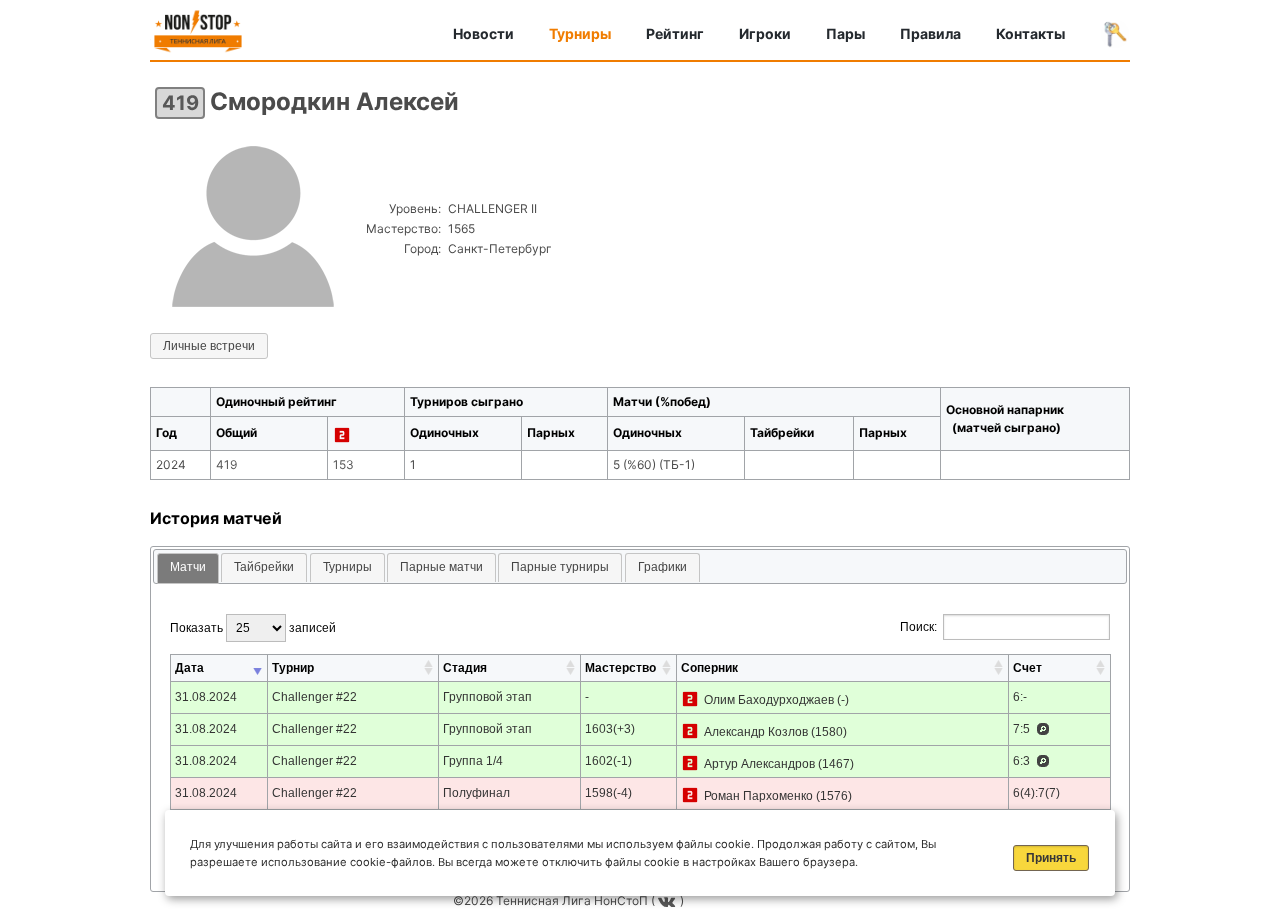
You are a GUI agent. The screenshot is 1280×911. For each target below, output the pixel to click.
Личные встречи (209, 346)
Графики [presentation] (662, 567)
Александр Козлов (756, 732)
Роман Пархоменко (758, 796)
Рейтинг (675, 33)
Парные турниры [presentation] (560, 567)
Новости (483, 33)
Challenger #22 (314, 697)
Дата (189, 668)
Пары (845, 33)
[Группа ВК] (669, 900)
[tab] (188, 568)
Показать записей (253, 628)
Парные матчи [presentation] (441, 567)
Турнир (293, 668)
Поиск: (918, 627)
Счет (1027, 668)
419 (180, 103)
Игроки (765, 33)
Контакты (1030, 33)
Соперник (709, 668)
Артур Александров (759, 764)
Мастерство (620, 668)
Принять (1051, 858)
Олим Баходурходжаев (769, 700)
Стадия (465, 668)
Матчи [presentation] (188, 567)
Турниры (580, 33)
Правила (930, 33)
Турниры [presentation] (347, 567)
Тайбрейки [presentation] (264, 567)
